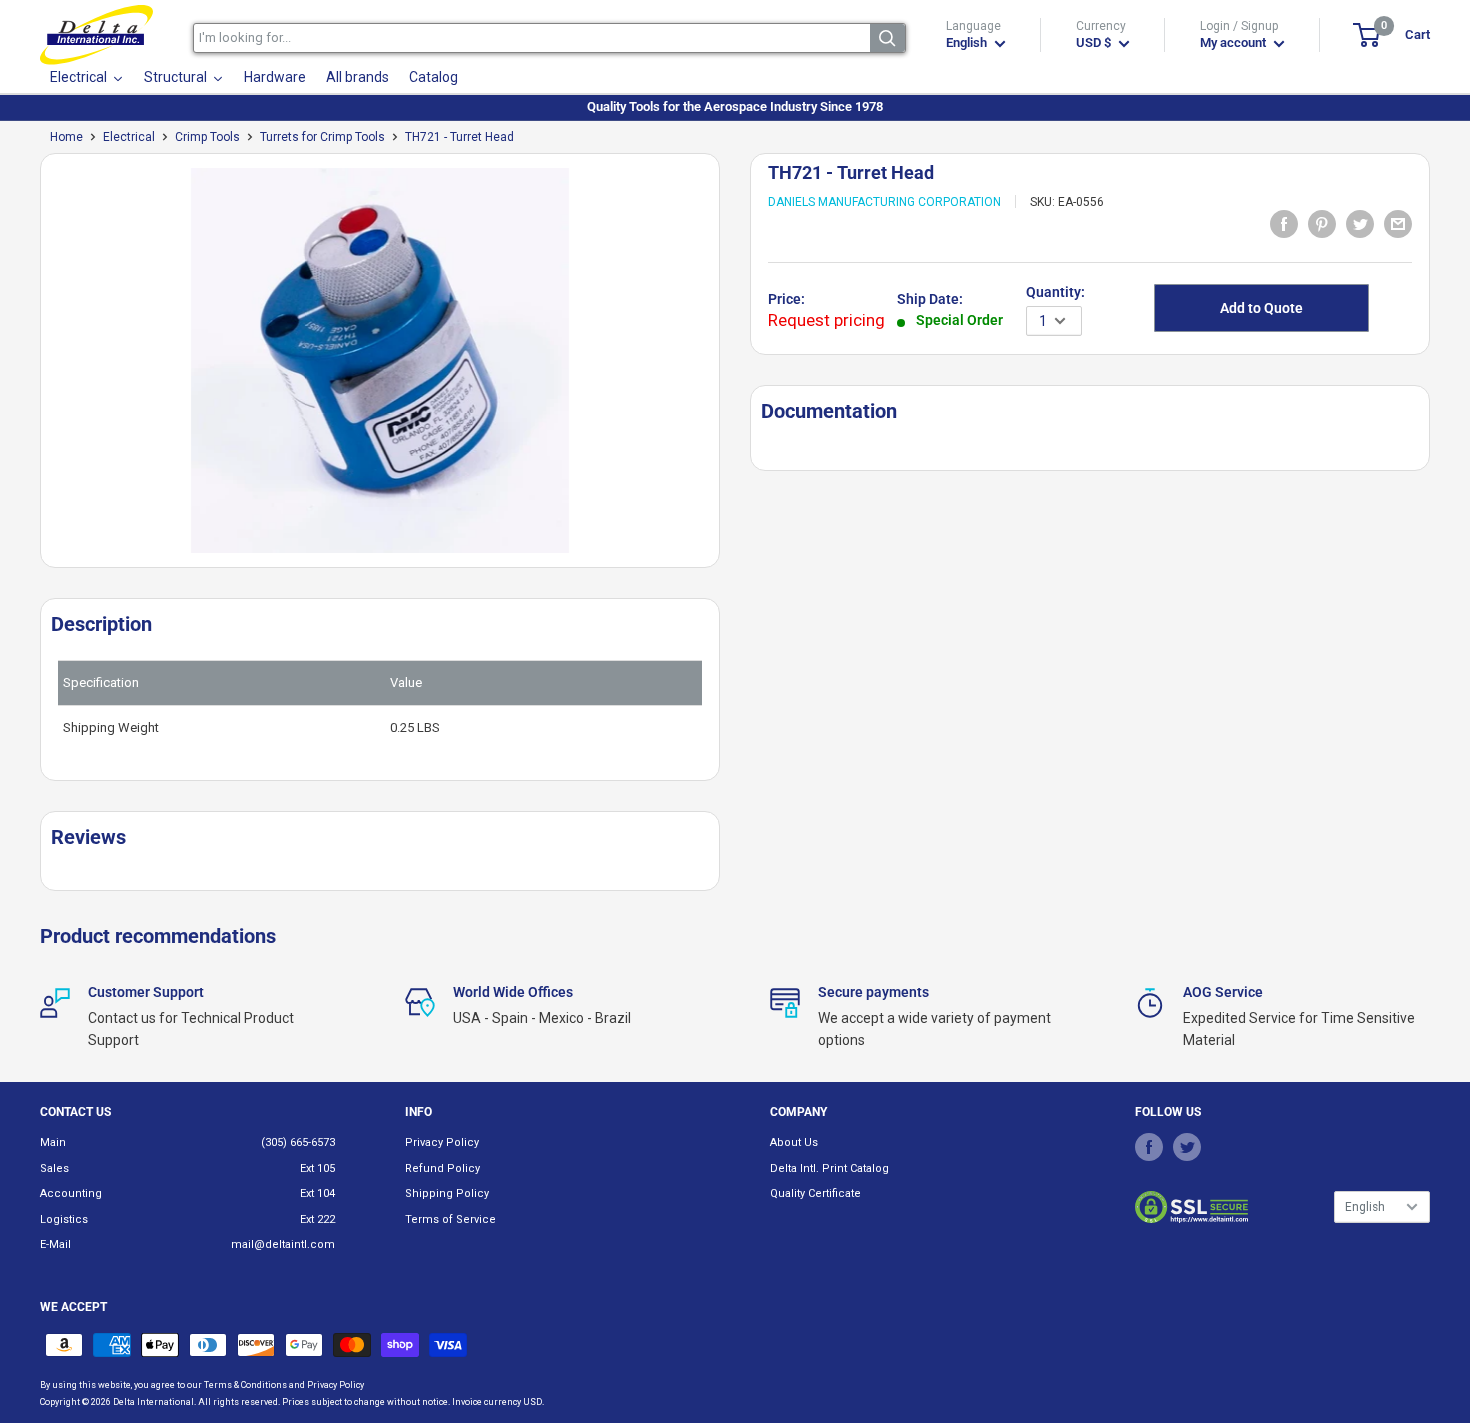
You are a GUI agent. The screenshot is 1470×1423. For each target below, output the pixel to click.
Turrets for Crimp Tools (322, 137)
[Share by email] (1398, 223)
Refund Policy (442, 1168)
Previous (30, 368)
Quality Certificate (815, 1193)
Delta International (153, 1402)
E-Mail (55, 1244)
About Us (794, 1142)
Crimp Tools (207, 137)
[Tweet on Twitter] (1360, 223)
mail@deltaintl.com (283, 1244)
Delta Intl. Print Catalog (829, 1168)
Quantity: (1055, 292)
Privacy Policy (442, 1142)
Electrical (129, 137)
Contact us (75, 1112)
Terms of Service (450, 1219)
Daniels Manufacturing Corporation (884, 202)
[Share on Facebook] (1284, 223)
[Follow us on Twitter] (1187, 1146)
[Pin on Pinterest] (1322, 223)
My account (1234, 42)
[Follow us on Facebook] (1149, 1146)
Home (66, 137)
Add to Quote (1261, 308)
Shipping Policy (447, 1193)
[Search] (887, 38)
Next (730, 368)
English (1365, 1207)
